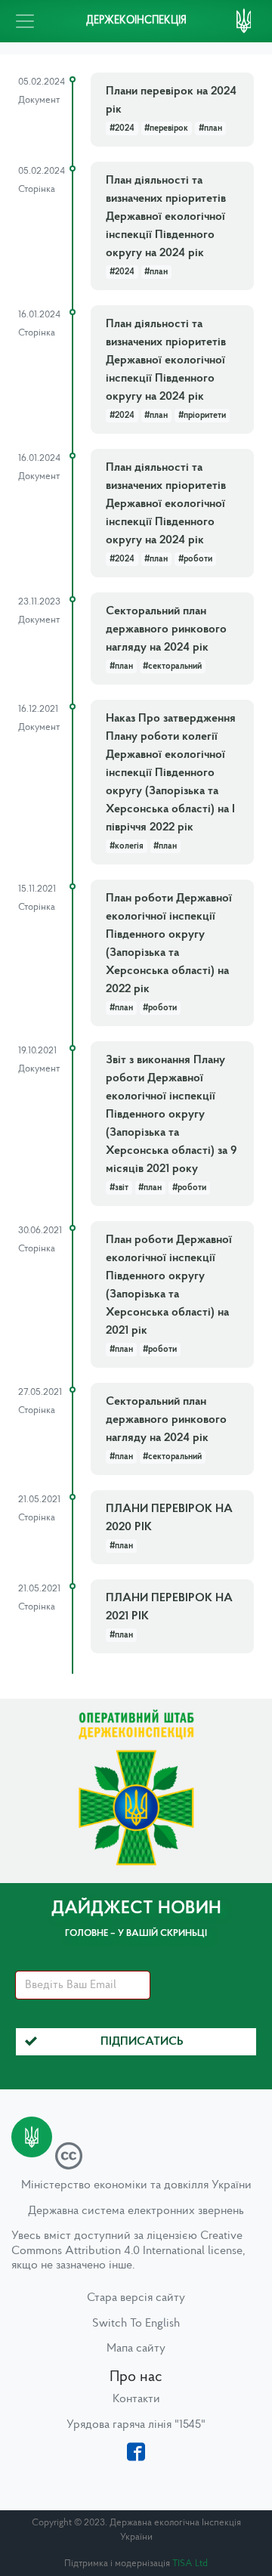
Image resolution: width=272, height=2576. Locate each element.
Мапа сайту (136, 2349)
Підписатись (142, 2042)
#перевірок (166, 128)
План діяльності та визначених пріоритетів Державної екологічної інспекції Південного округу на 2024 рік (166, 217)
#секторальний (172, 666)
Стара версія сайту (136, 2298)
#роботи (195, 559)
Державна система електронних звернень (136, 2211)
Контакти (136, 2399)
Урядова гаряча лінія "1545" (136, 2425)
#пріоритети (202, 416)
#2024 (122, 128)
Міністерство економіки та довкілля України (136, 2185)
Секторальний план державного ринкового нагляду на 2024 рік (166, 629)
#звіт (119, 1188)
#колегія (127, 846)
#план (210, 128)
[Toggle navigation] (25, 21)
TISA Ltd (190, 2564)
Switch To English (136, 2324)
